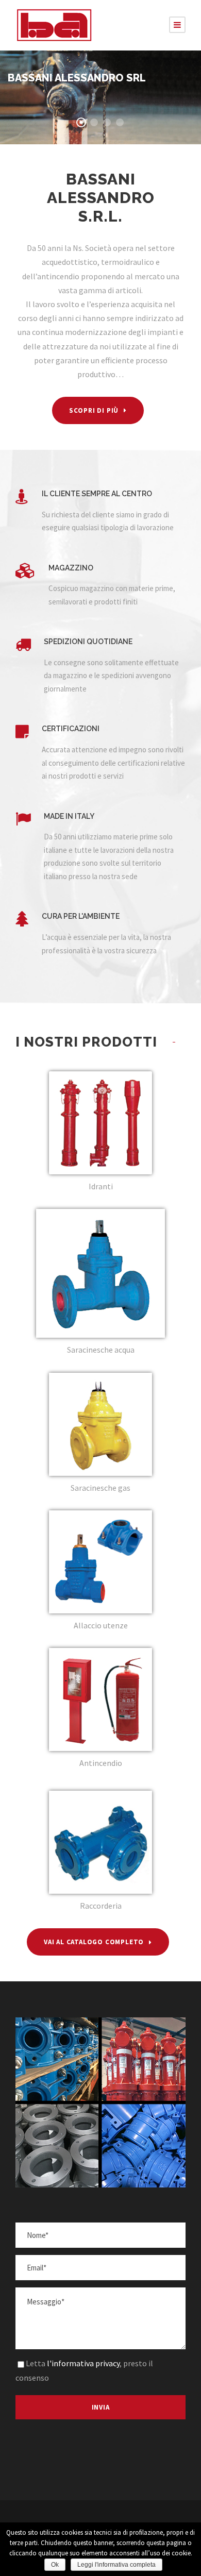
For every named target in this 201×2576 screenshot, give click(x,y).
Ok (55, 2565)
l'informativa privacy (83, 2363)
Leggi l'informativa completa (116, 2565)
